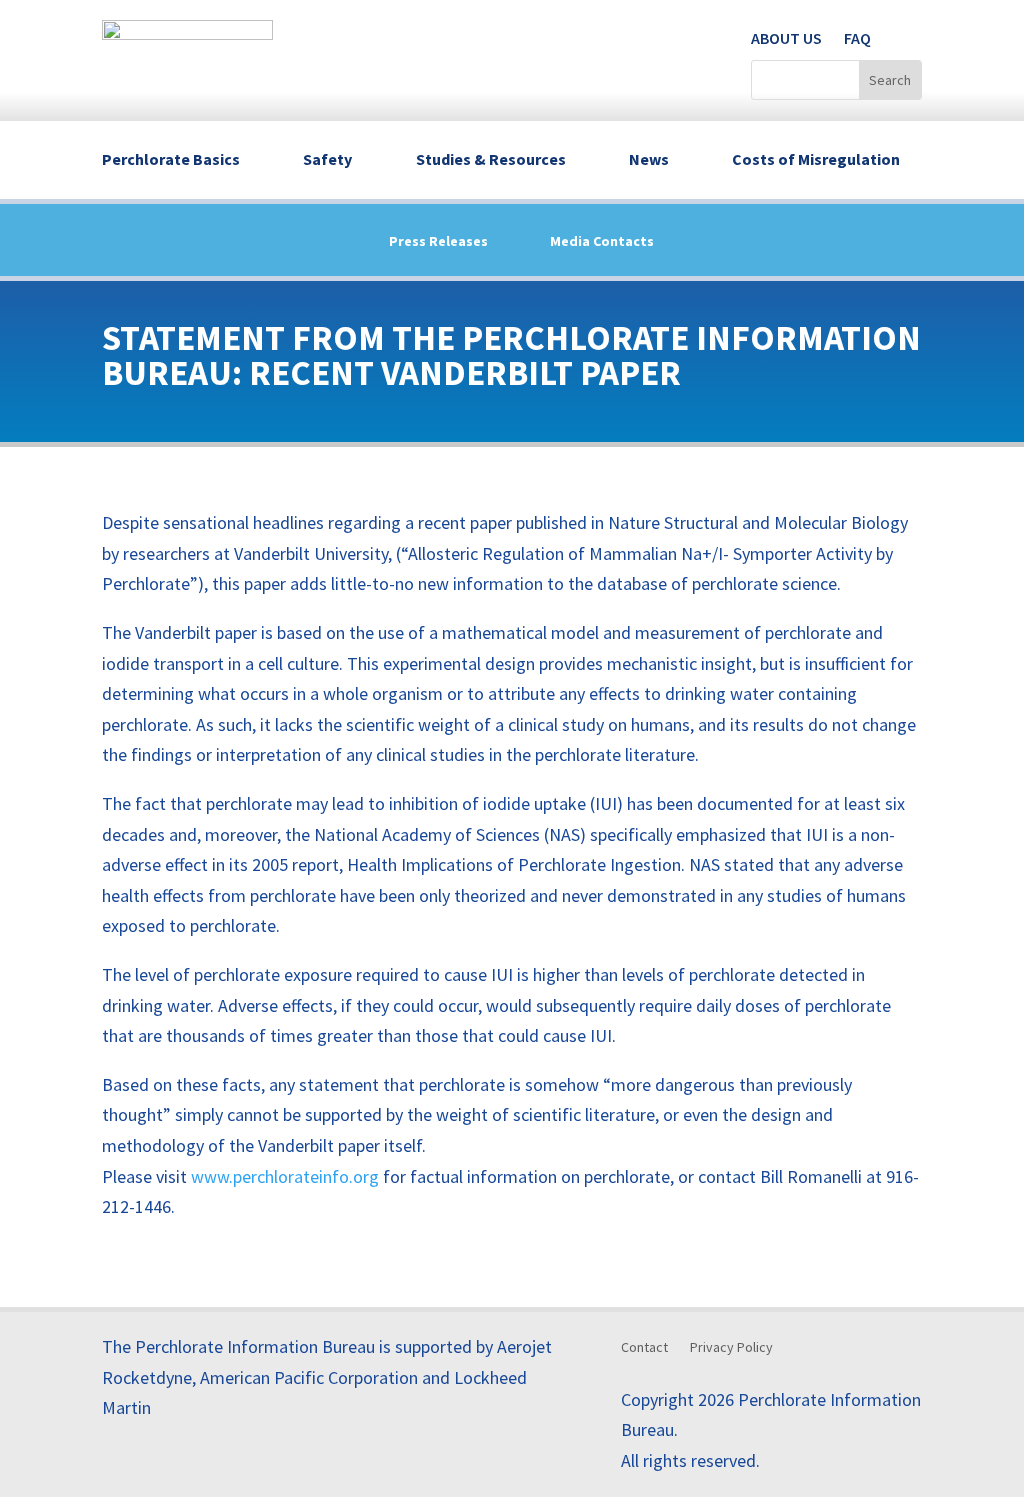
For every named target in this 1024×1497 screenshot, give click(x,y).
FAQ (857, 38)
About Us (786, 38)
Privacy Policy (731, 1348)
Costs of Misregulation (816, 159)
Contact (644, 1348)
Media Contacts (602, 242)
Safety (327, 159)
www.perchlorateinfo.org (285, 1176)
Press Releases (438, 242)
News (649, 159)
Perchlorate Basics (171, 159)
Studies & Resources (491, 159)
